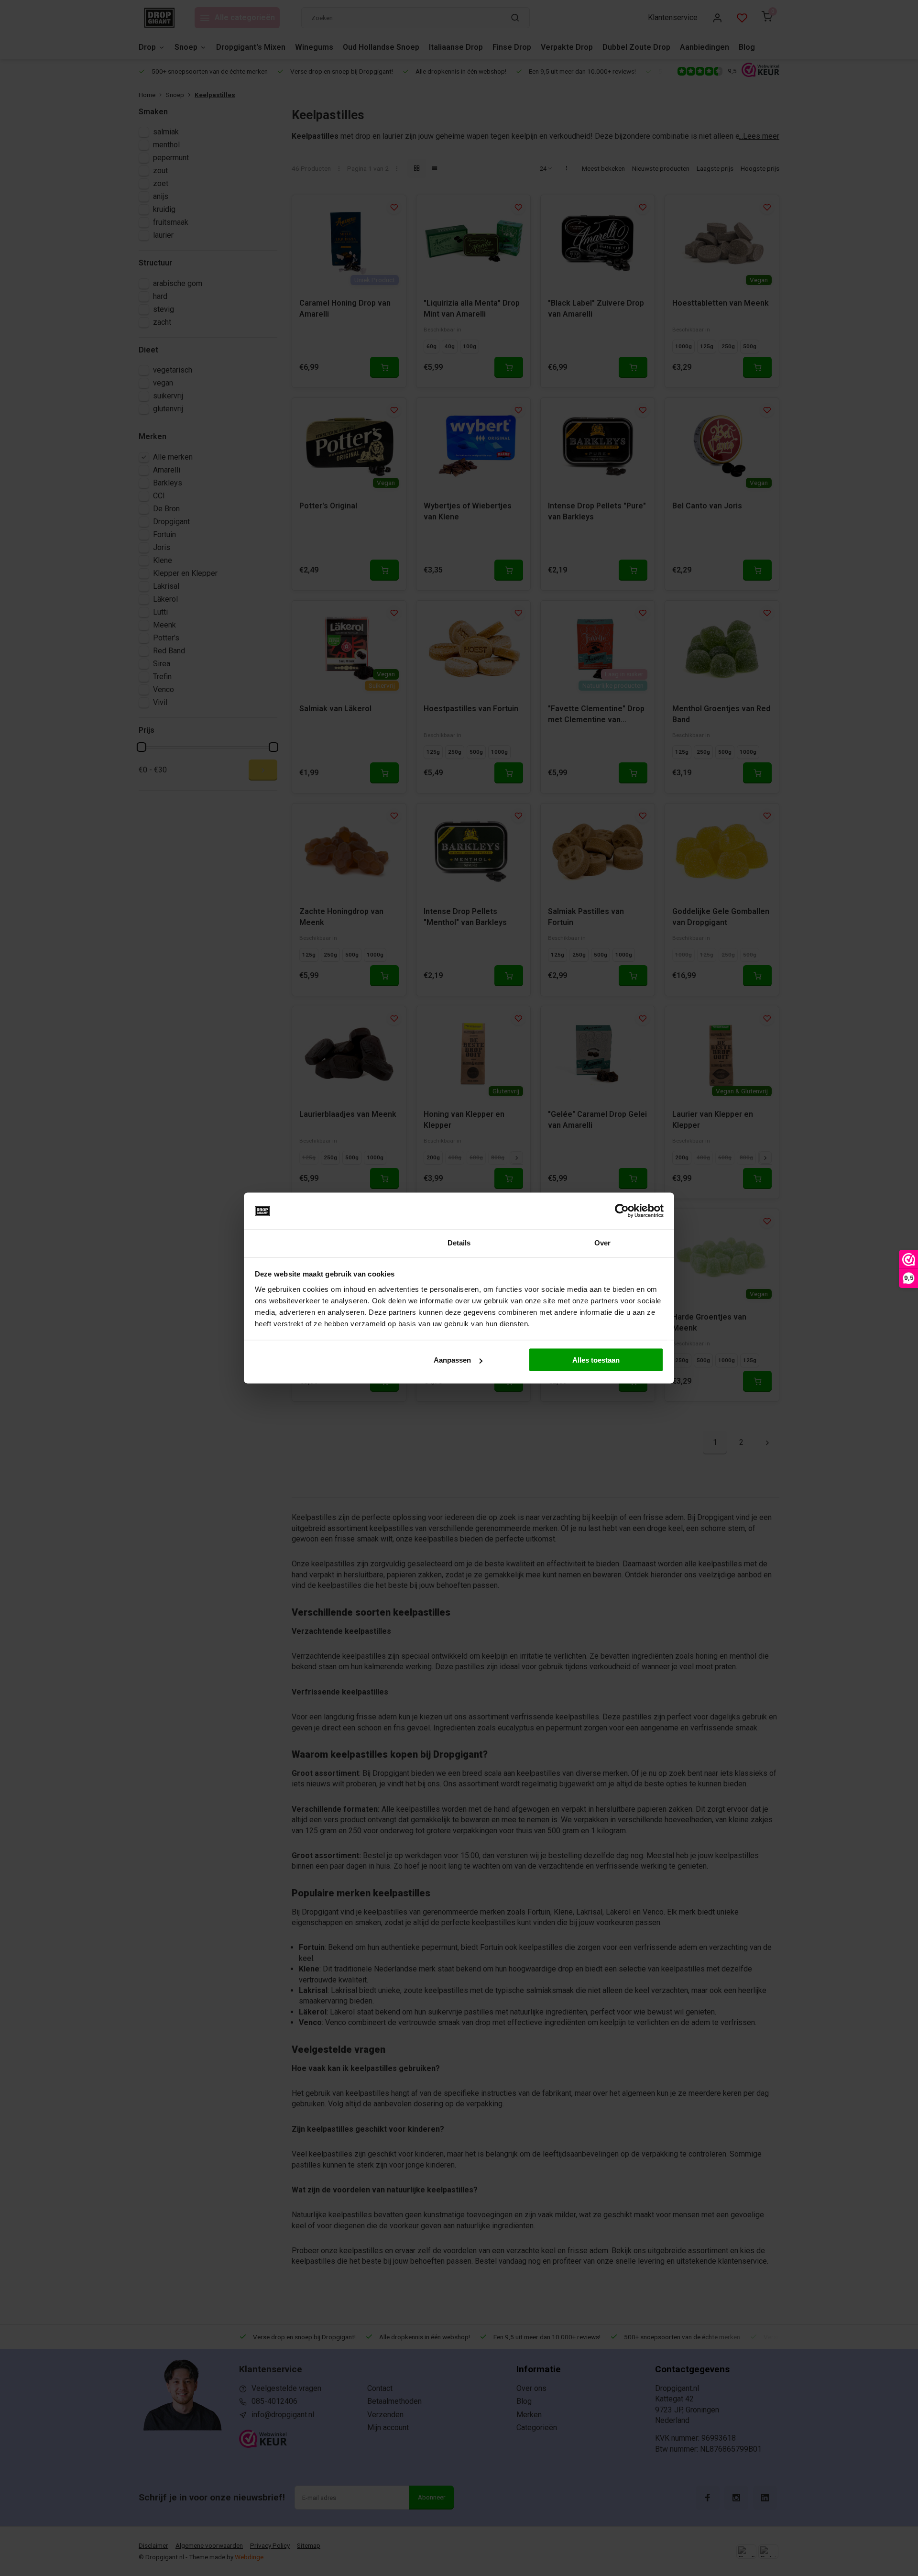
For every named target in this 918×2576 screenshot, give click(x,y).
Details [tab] (459, 1242)
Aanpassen (452, 1360)
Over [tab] (602, 1242)
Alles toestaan (596, 1360)
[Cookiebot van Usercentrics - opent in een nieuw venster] (622, 1211)
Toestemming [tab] (315, 1242)
